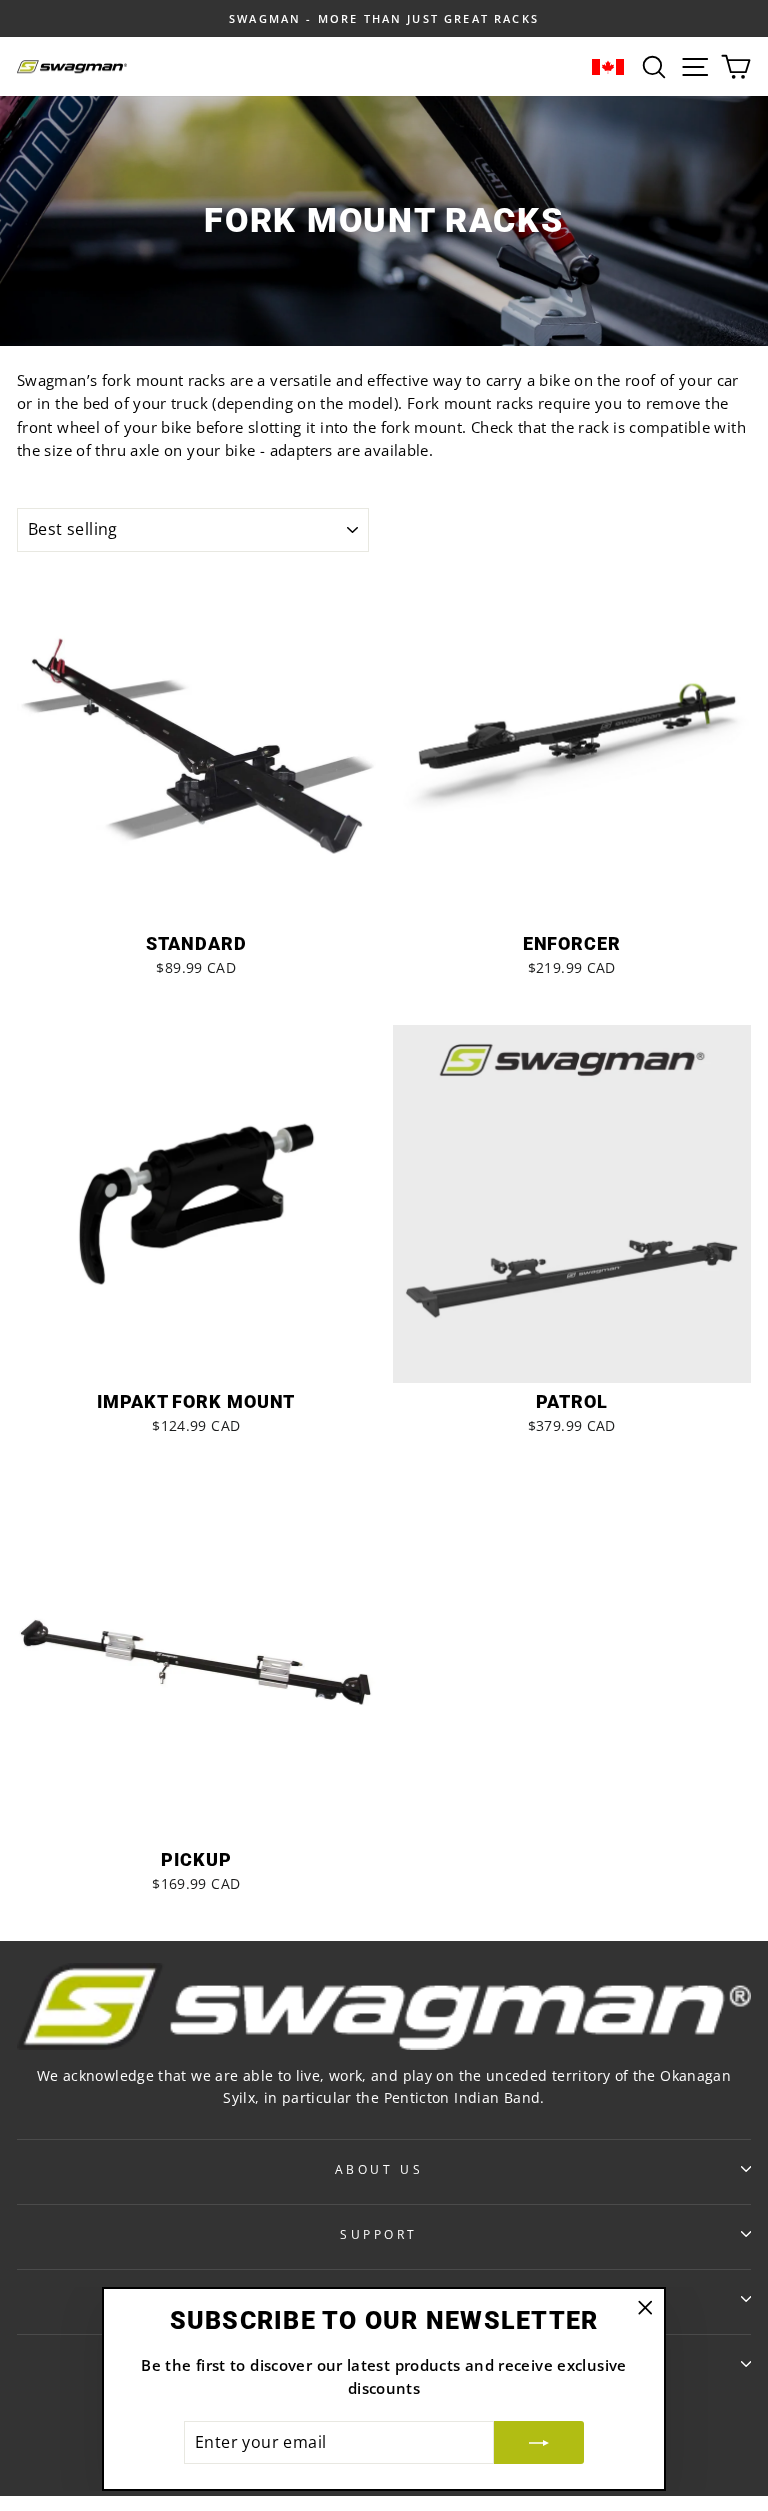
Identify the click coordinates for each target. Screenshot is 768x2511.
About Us (379, 2169)
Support (379, 2234)
